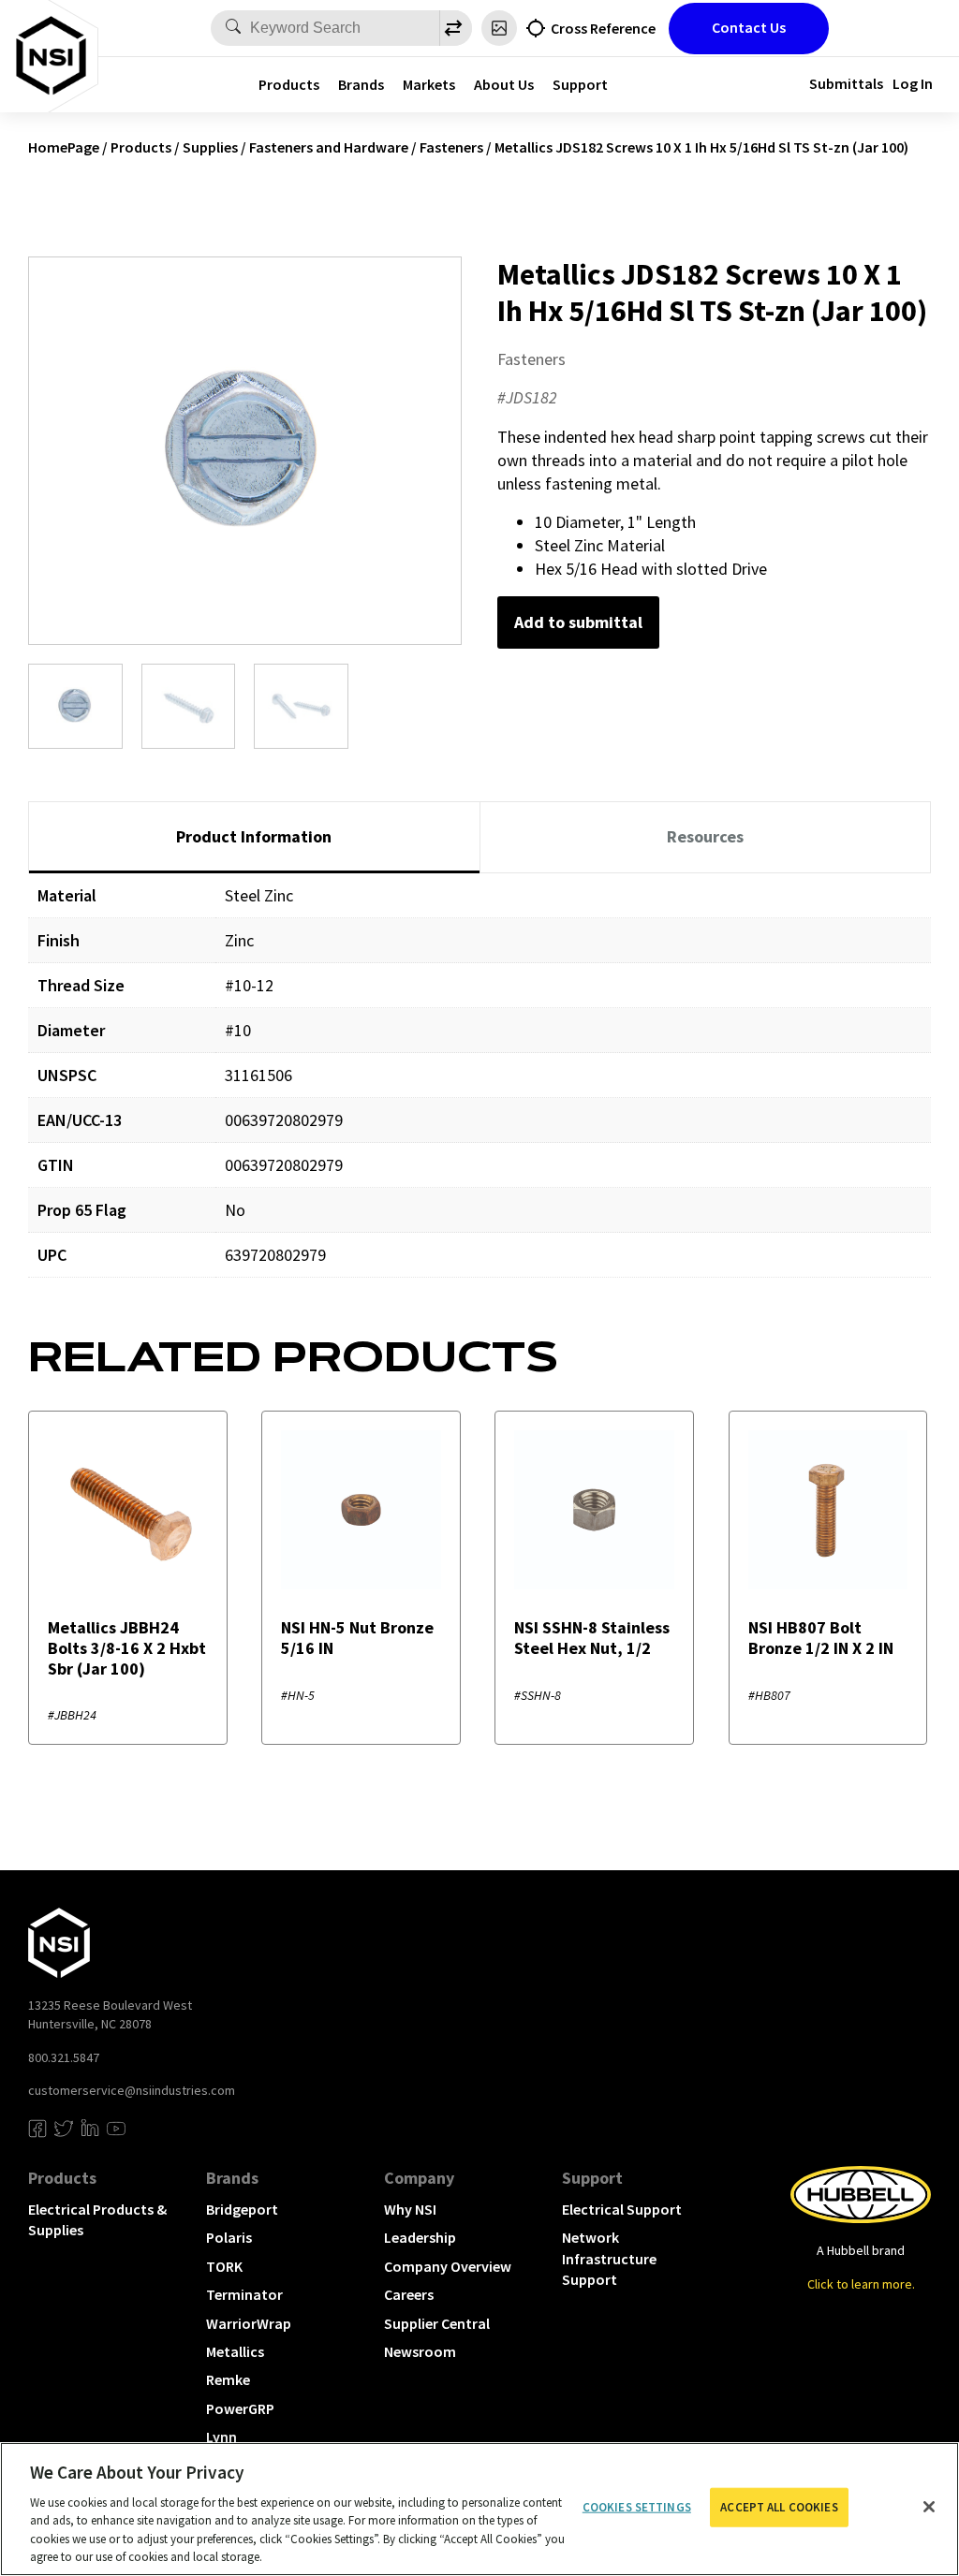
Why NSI (410, 2209)
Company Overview (448, 2266)
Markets (429, 84)
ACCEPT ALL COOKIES (779, 2507)
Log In (913, 83)
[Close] (929, 2507)
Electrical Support (622, 2209)
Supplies (210, 147)
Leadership (420, 2237)
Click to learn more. (861, 2284)
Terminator (244, 2294)
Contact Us (749, 27)
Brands (361, 84)
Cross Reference (603, 28)
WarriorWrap (249, 2323)
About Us (504, 84)
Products (289, 84)
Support (580, 84)
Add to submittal (578, 622)
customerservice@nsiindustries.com (132, 2090)
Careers (409, 2294)
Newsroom (420, 2351)
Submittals (846, 83)
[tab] (254, 838)
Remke (228, 2379)
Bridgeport (242, 2209)
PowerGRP (240, 2408)
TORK (224, 2266)
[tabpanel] (479, 1089)
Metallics (235, 2351)
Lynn (221, 2437)
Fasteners (451, 147)
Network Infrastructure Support (609, 2258)
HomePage (64, 147)
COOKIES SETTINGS (637, 2507)
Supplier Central (437, 2323)
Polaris (229, 2237)
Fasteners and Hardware (329, 147)
